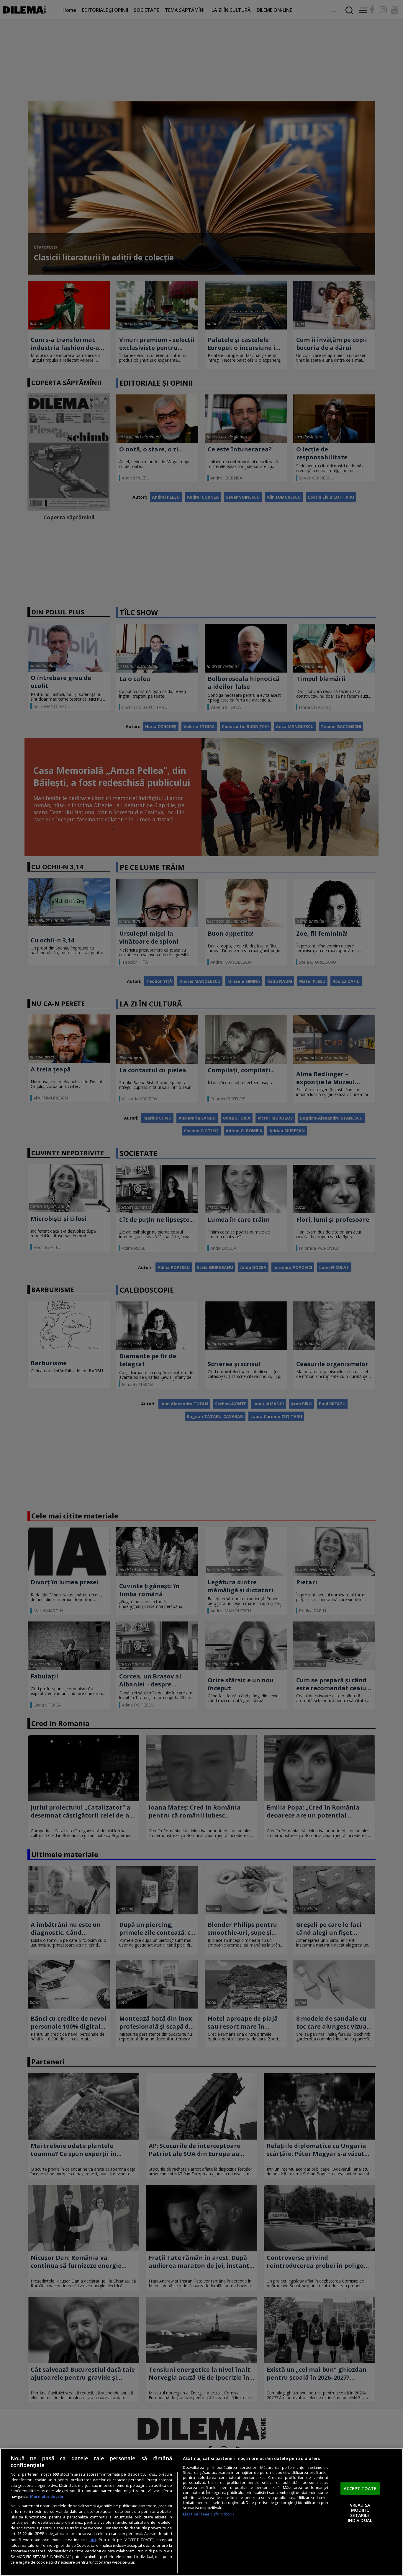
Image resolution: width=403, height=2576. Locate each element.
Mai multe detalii (47, 2496)
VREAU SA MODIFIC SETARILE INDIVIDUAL (360, 2513)
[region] (201, 2512)
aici (93, 2540)
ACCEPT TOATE (360, 2488)
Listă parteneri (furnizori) (208, 2514)
